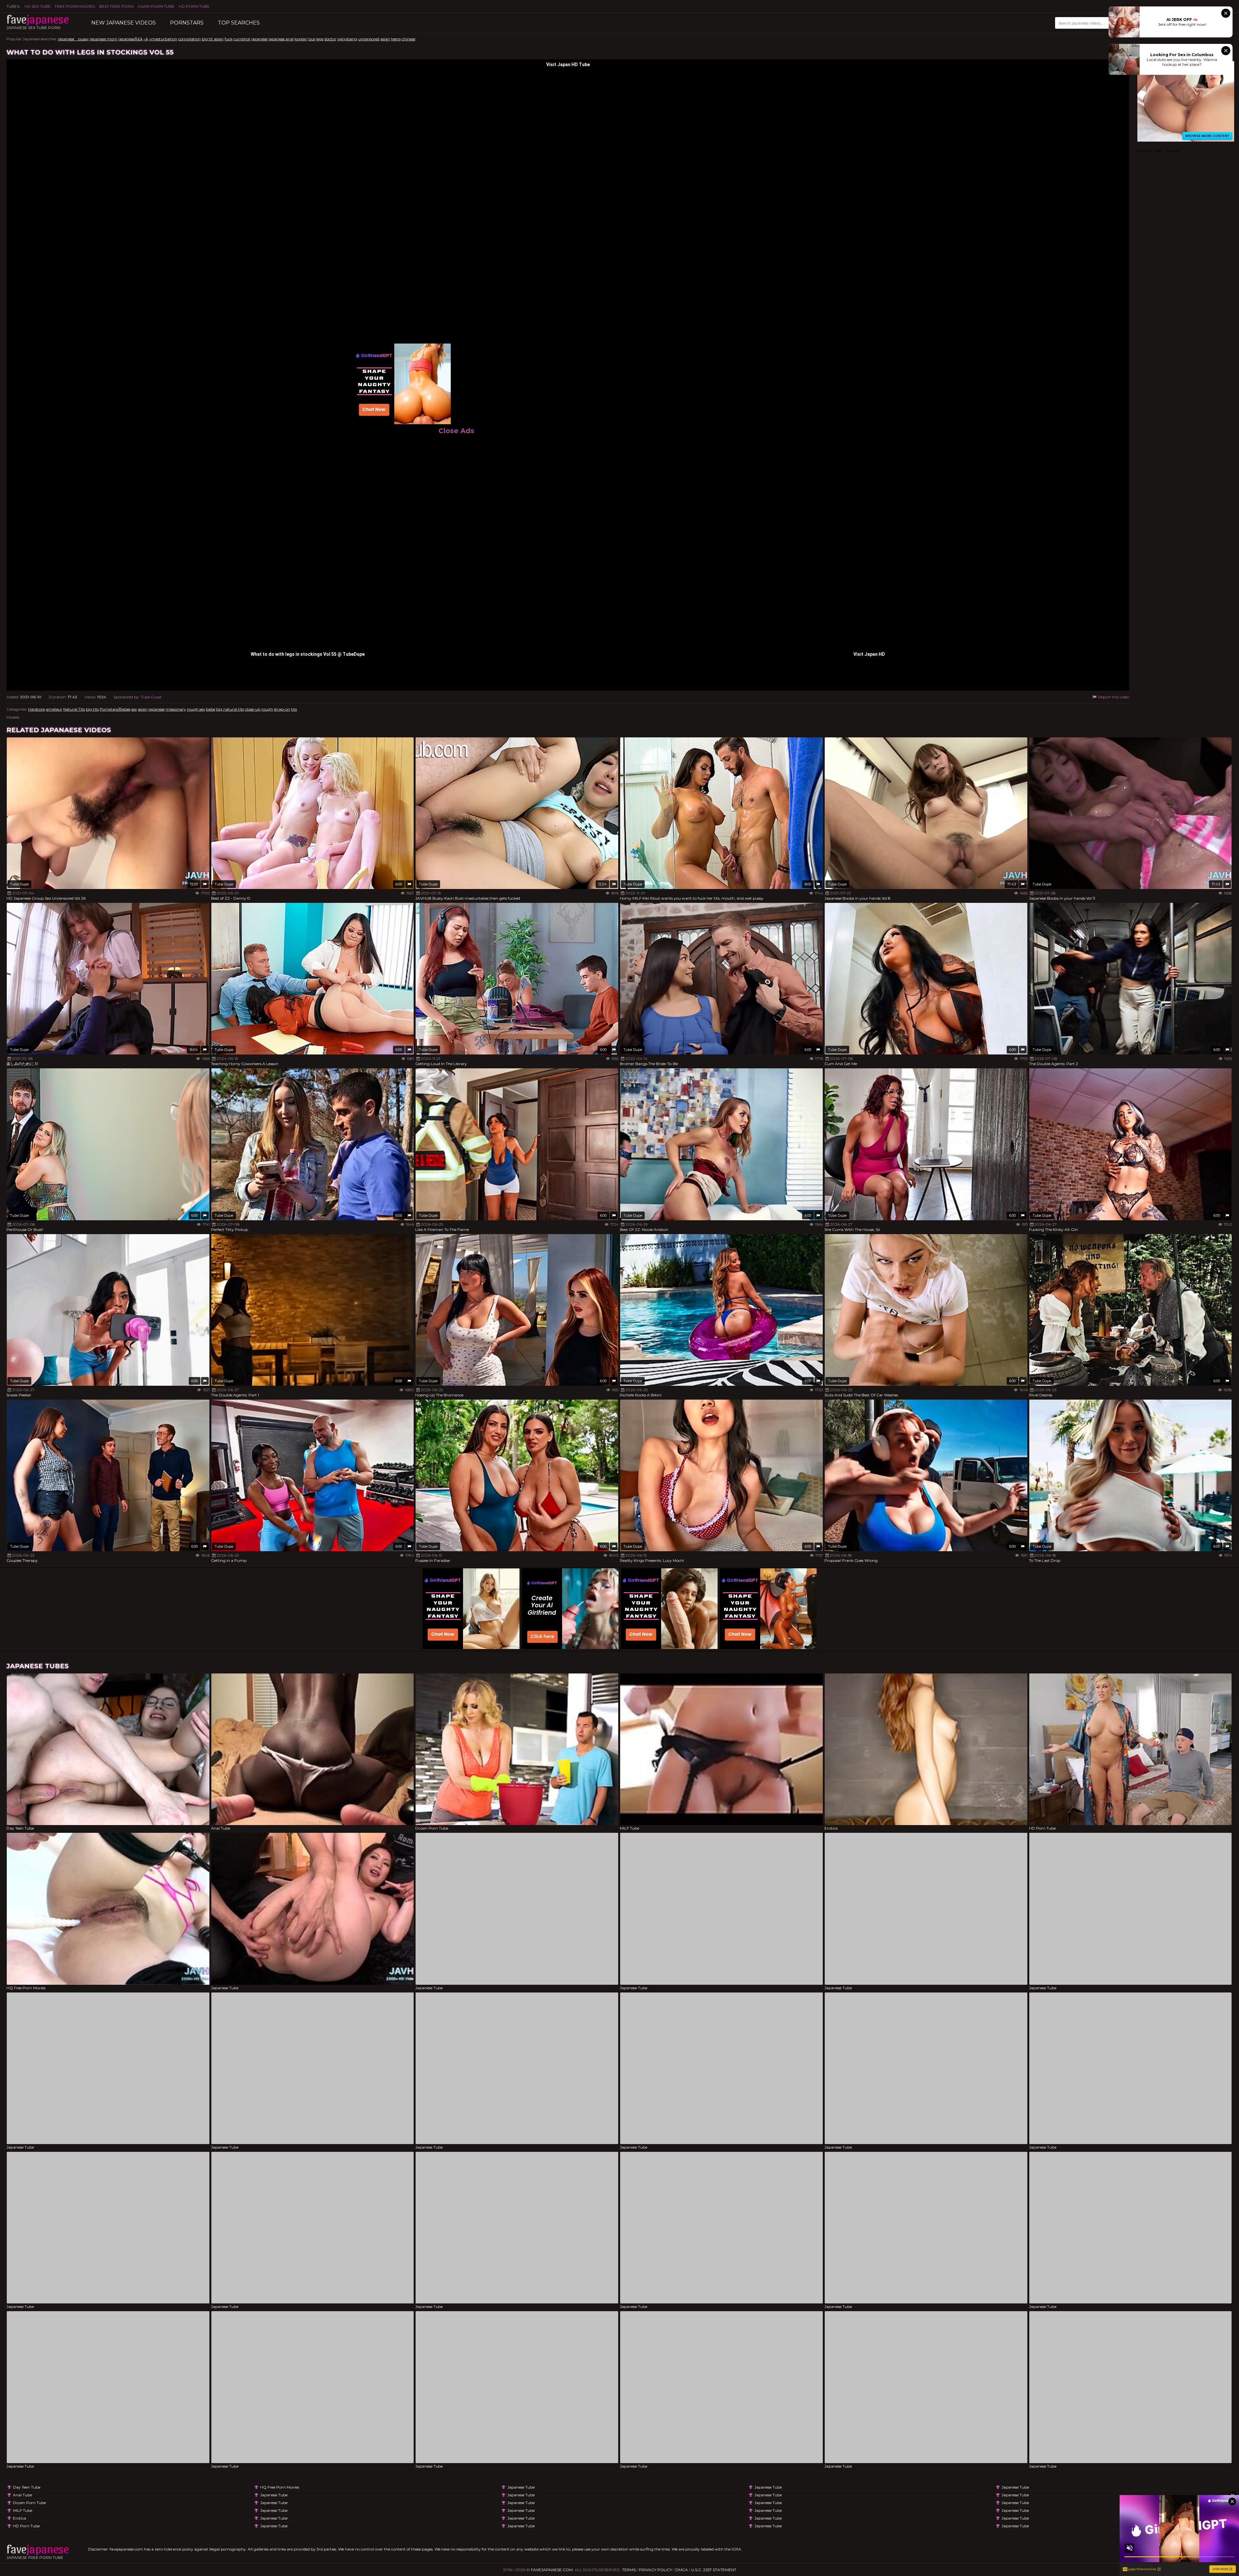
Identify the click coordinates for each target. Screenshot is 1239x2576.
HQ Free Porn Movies (280, 2487)
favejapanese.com (552, 2570)
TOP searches (239, 23)
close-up (253, 709)
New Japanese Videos (124, 23)
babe (211, 709)
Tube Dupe (151, 697)
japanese (259, 39)
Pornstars (187, 23)
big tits (92, 709)
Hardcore (36, 709)
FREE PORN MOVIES (75, 6)
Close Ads (456, 431)
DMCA (682, 2570)
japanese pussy (73, 39)
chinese (408, 39)
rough (267, 709)
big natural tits (230, 709)
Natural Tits (74, 709)
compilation (189, 39)
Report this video (1113, 697)
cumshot (242, 39)
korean (301, 39)
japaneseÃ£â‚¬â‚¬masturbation (148, 39)
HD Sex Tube (38, 6)
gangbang (347, 39)
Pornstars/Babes (115, 709)
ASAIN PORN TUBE (156, 6)
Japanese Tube (274, 2495)
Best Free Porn (116, 6)
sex (134, 709)
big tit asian (213, 39)
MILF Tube (23, 2510)
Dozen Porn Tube (29, 2503)
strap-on (282, 709)
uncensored (369, 39)
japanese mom (104, 39)
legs (320, 39)
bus (312, 39)
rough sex (196, 709)
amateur (54, 709)
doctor (330, 39)
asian (385, 39)
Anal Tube (22, 2495)
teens (396, 39)
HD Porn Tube (194, 6)
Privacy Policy (655, 2570)
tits (294, 709)
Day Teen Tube (27, 2487)
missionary (176, 709)
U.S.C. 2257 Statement (714, 2570)
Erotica (20, 2518)
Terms (629, 2570)
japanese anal (281, 39)
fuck (229, 39)
